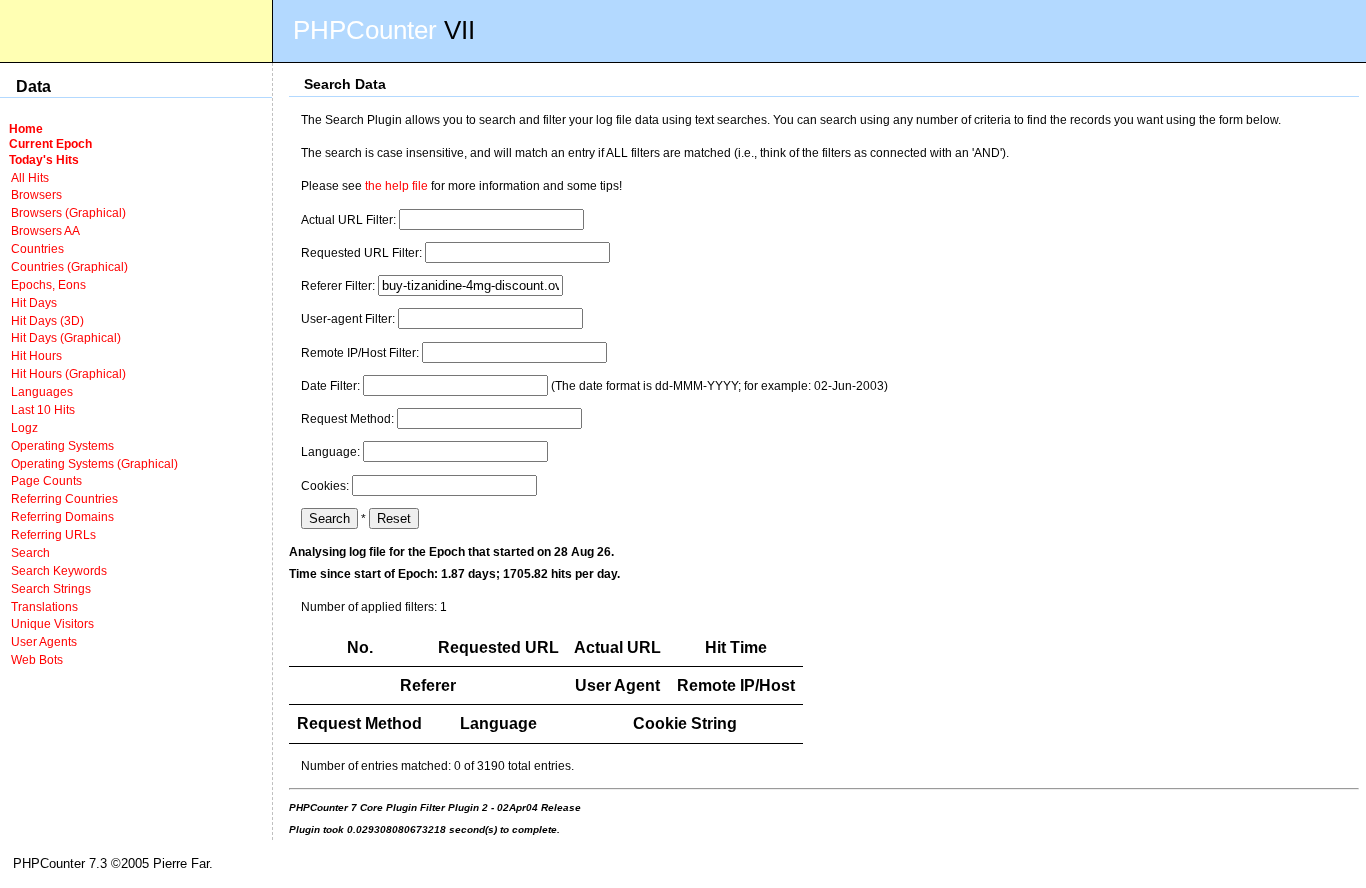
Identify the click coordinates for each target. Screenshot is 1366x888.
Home (26, 128)
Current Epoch (50, 143)
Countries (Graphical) (69, 266)
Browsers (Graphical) (68, 212)
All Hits (30, 177)
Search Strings (51, 588)
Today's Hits (44, 159)
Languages (42, 391)
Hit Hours (36, 355)
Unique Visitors (52, 623)
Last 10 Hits (43, 409)
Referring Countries (64, 498)
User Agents (44, 641)
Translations (44, 606)
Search (30, 552)
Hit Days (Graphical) (66, 337)
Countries (37, 248)
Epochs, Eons (48, 284)
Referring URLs (53, 534)
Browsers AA (45, 230)
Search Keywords (59, 570)
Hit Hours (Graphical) (68, 373)
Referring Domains (62, 516)
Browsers (36, 194)
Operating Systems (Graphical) (94, 463)
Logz (24, 427)
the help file (396, 185)
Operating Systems (62, 445)
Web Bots (37, 659)
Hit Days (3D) (47, 320)
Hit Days (34, 302)
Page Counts (46, 480)
